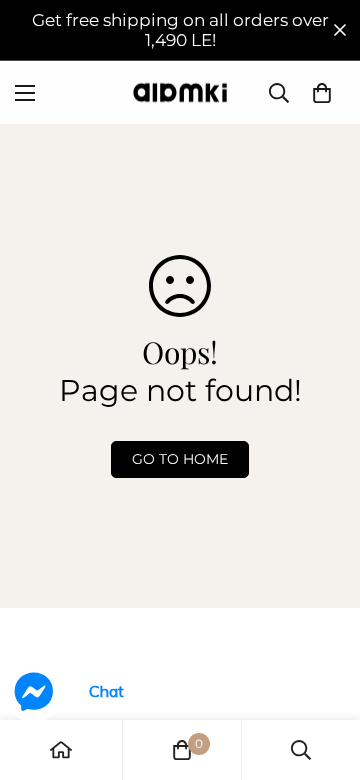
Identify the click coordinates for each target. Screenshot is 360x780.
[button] (322, 93)
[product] (61, 750)
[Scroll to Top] (324, 674)
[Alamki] (180, 92)
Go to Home (180, 459)
